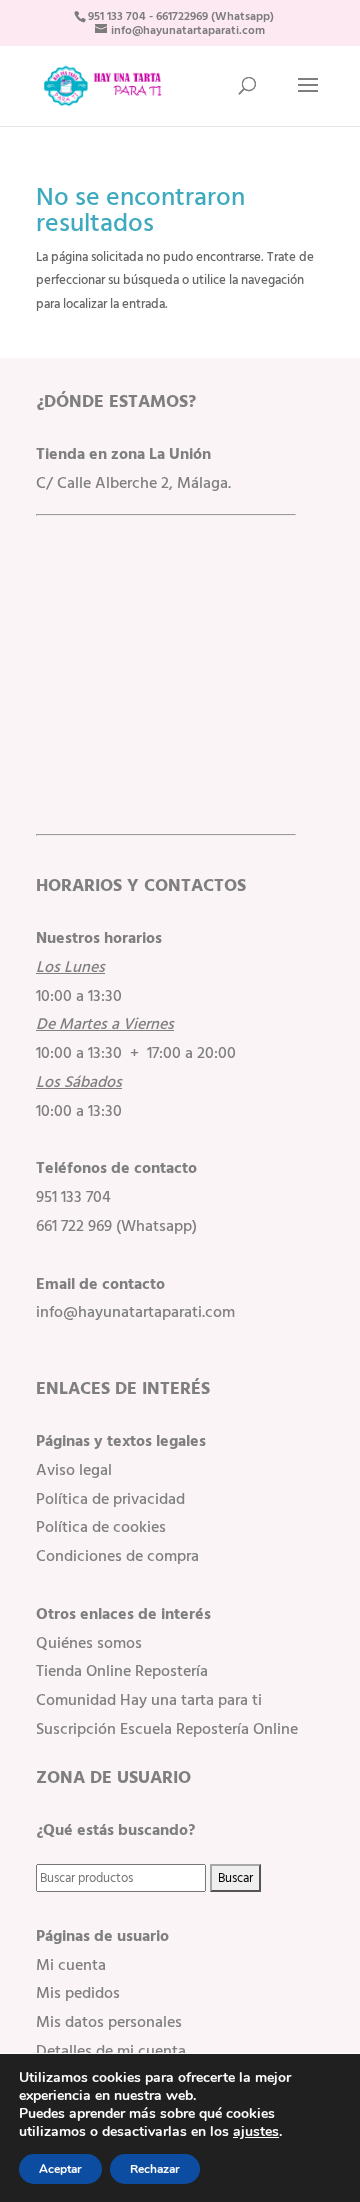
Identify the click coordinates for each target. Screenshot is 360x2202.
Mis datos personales (109, 2022)
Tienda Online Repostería (122, 1671)
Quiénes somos (89, 1643)
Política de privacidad (110, 1499)
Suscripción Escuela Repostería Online (167, 1729)
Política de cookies (101, 1527)
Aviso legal (74, 1470)
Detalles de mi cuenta (111, 2051)
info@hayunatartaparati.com (135, 1312)
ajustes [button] (256, 2131)
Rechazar (155, 2169)
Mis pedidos (78, 1993)
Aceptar (60, 2169)
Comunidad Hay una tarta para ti (149, 1700)
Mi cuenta (71, 1965)
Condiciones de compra (117, 1556)
